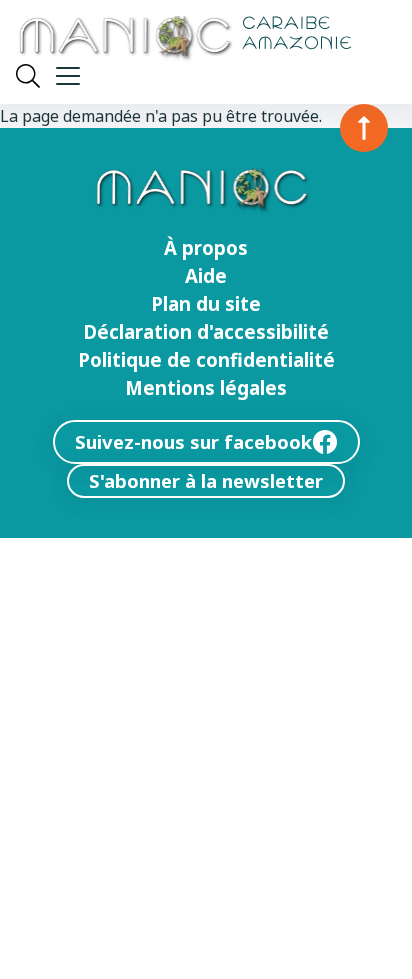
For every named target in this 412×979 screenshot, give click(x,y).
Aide (206, 276)
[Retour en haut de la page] (364, 128)
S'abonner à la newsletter (206, 480)
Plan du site (206, 304)
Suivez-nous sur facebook (193, 441)
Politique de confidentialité (206, 360)
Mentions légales (206, 388)
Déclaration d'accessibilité (206, 332)
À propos (206, 248)
